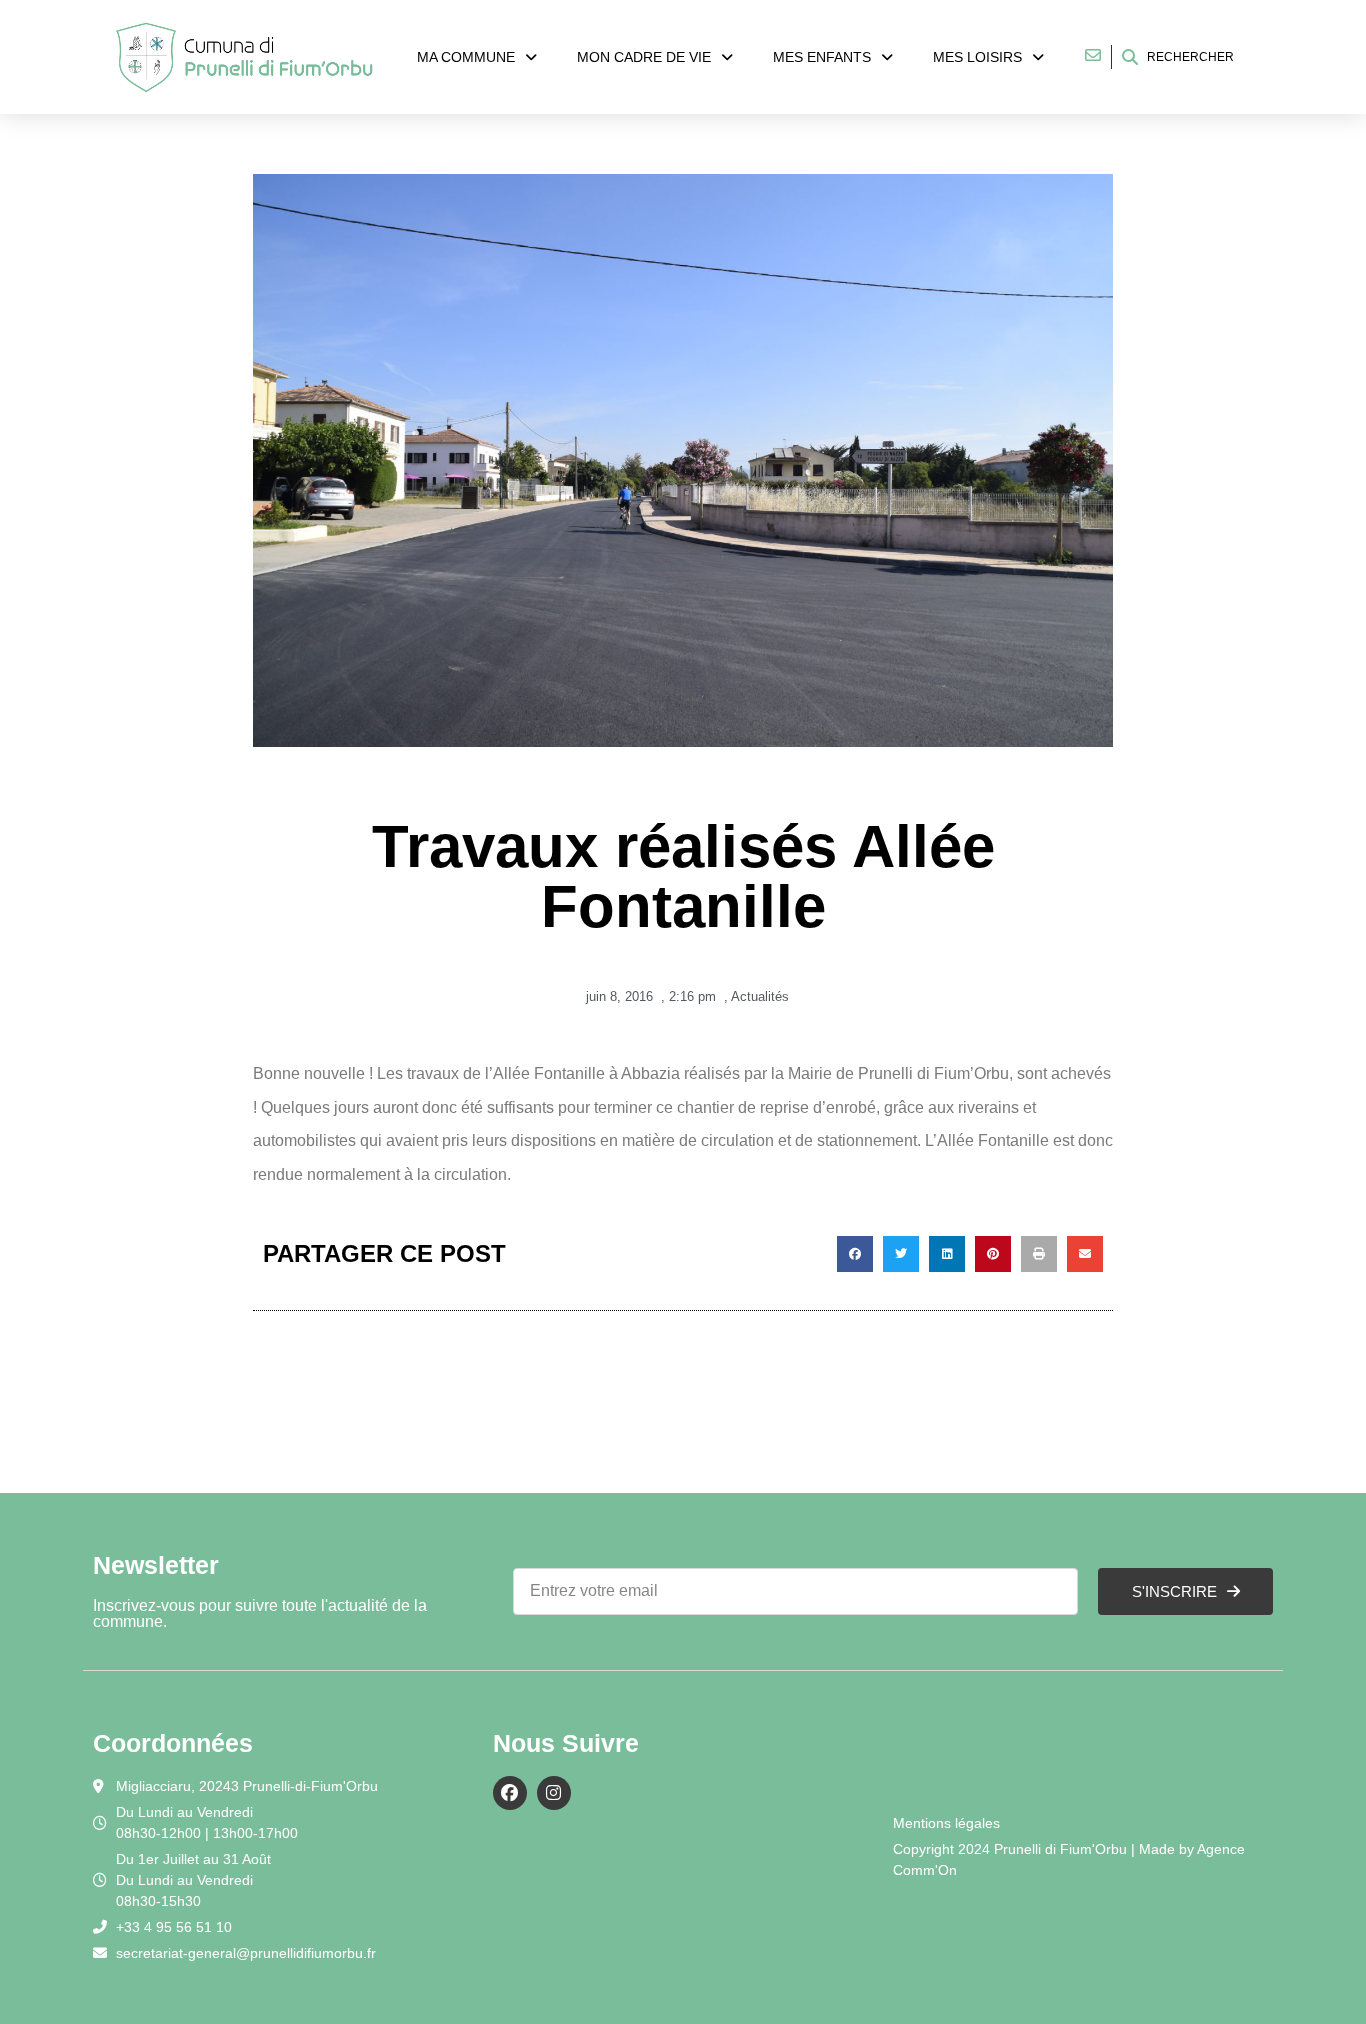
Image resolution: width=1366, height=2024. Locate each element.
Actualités (760, 996)
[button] (855, 1254)
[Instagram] (554, 1793)
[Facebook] (510, 1793)
